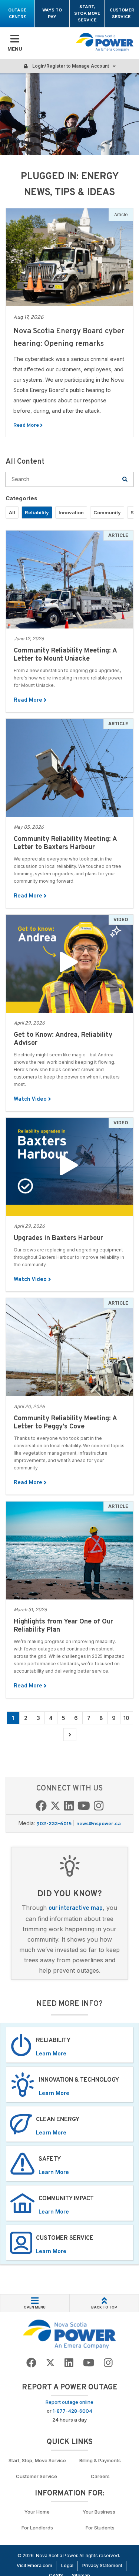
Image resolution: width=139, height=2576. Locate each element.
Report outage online (69, 2402)
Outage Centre (17, 14)
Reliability (37, 512)
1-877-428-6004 (72, 2411)
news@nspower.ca (99, 1824)
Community (107, 512)
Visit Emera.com (34, 2565)
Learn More (51, 2053)
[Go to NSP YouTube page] (84, 1807)
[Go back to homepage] (105, 42)
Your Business (100, 2512)
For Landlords (37, 2528)
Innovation (71, 512)
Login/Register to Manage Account (70, 66)
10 (126, 1718)
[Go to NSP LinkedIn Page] (69, 1807)
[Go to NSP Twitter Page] (55, 1807)
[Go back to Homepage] (69, 2334)
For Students (100, 2528)
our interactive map (76, 1908)
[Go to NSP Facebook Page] (41, 1807)
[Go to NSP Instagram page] (99, 1807)
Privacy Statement (102, 2565)
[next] (70, 1735)
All (12, 512)
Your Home (37, 2512)
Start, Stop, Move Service (87, 14)
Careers (100, 2476)
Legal (67, 2565)
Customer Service (122, 14)
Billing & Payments (100, 2460)
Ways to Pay (52, 14)
